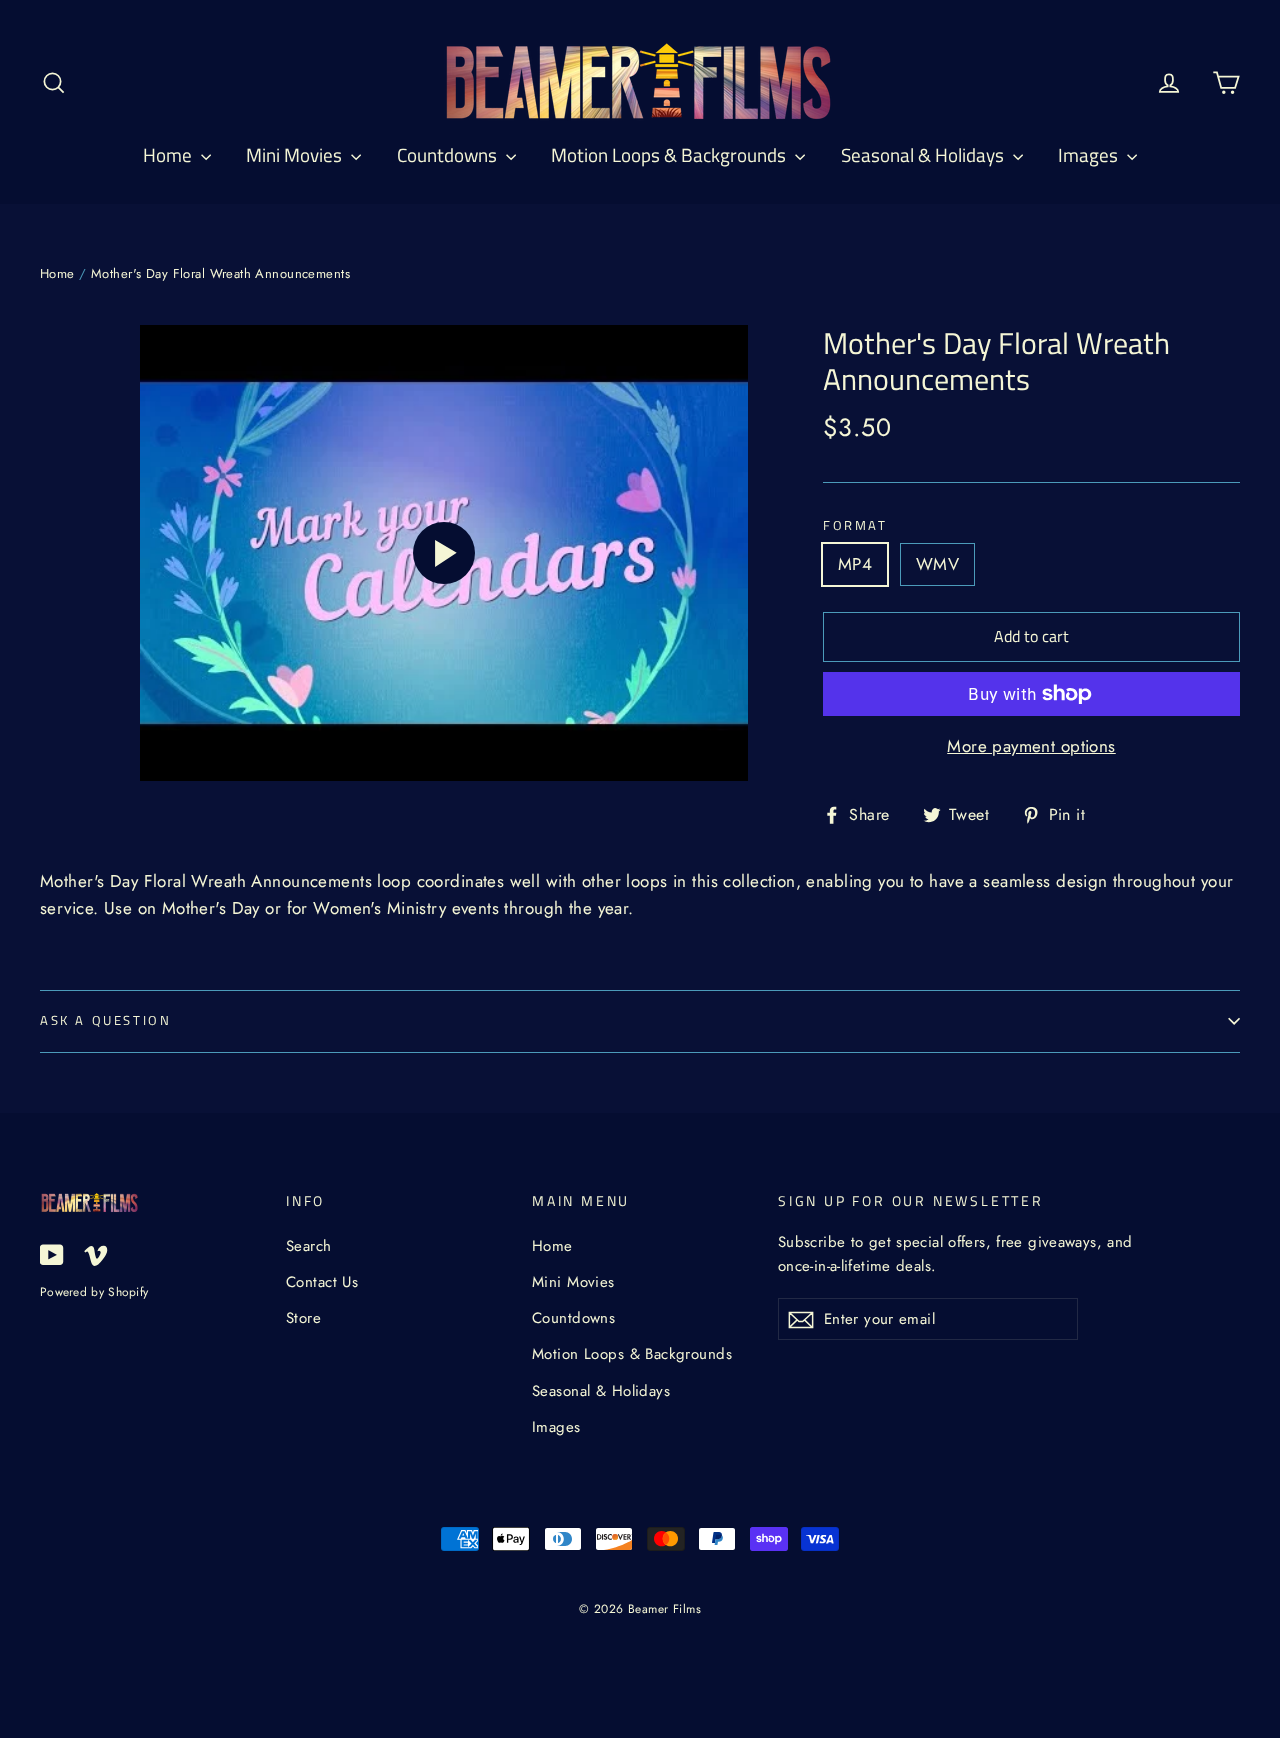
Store (303, 1318)
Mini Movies (296, 154)
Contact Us (322, 1282)
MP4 (855, 564)
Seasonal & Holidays (924, 154)
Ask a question (105, 1020)
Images (1090, 154)
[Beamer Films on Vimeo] (96, 1252)
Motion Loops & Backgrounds (670, 154)
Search (309, 1246)
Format (855, 526)
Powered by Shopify (94, 1291)
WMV (937, 564)
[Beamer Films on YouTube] (52, 1252)
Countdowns (449, 154)
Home (169, 154)
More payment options (1031, 746)
